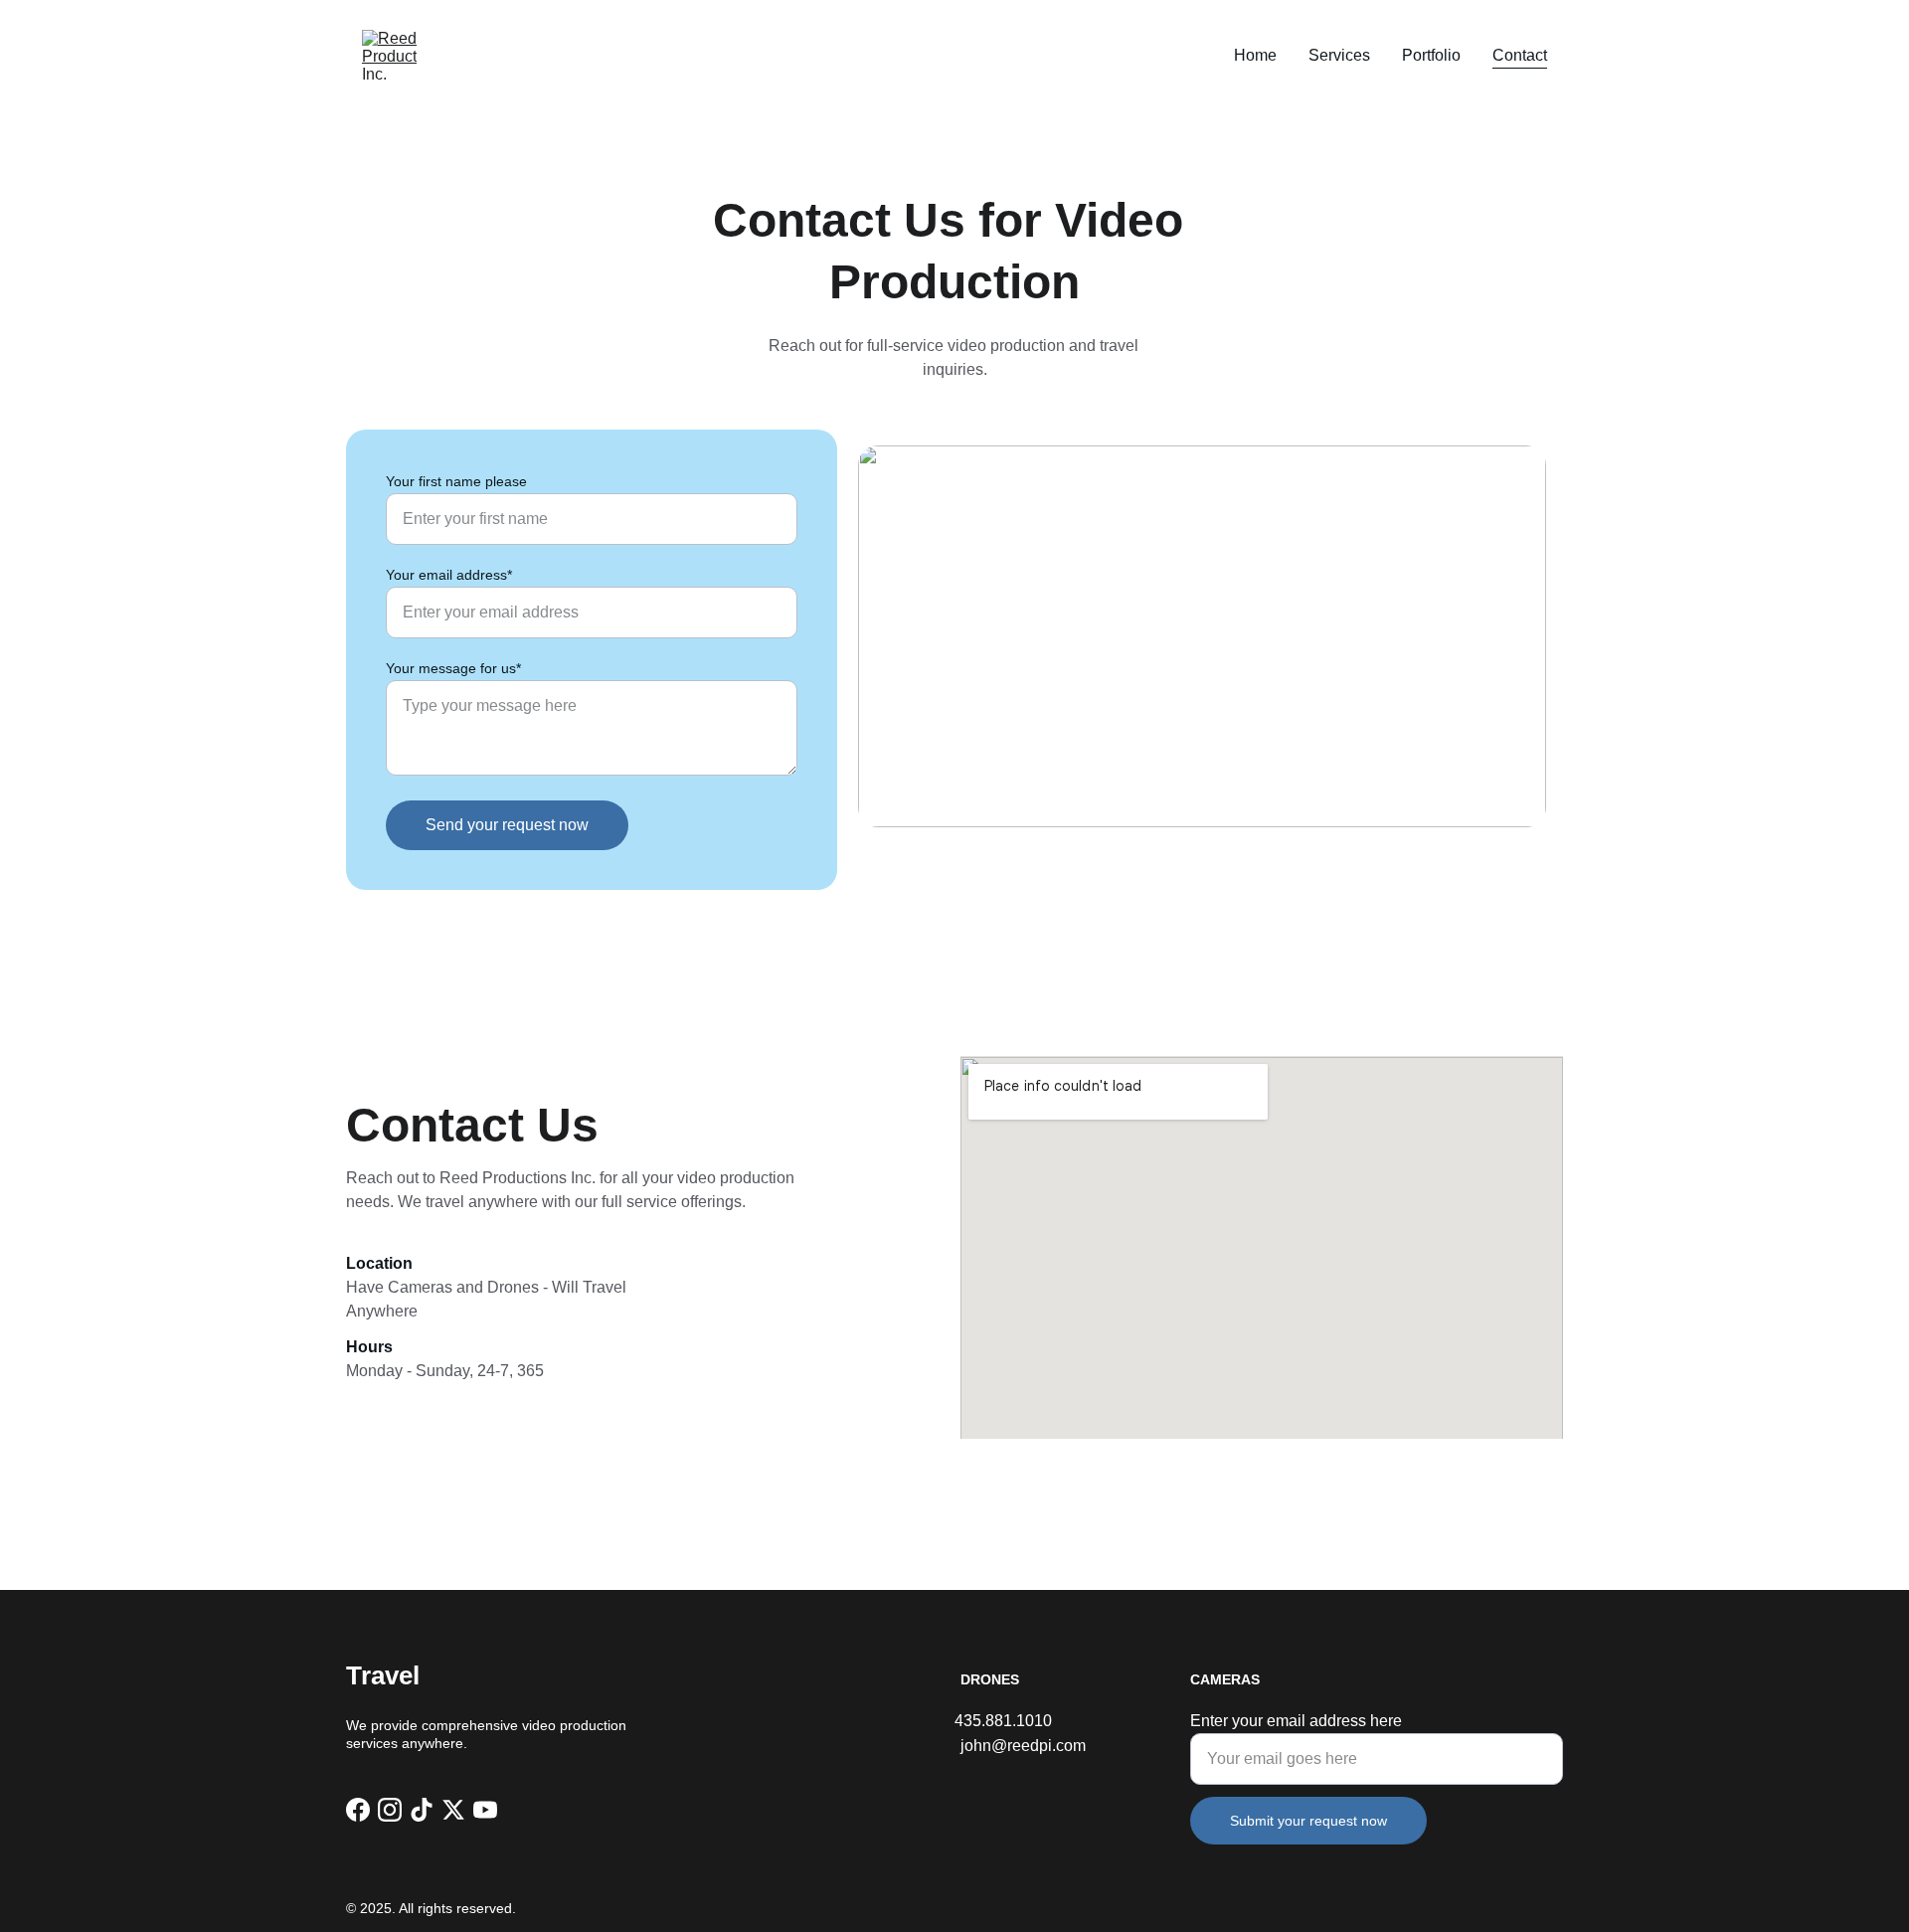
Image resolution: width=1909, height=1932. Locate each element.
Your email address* (449, 575)
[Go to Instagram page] (390, 1810)
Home (1255, 55)
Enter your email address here (1296, 1721)
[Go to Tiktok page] (422, 1810)
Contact (1520, 55)
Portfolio (1431, 55)
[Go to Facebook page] (358, 1810)
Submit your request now (1308, 1821)
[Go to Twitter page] (453, 1810)
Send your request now (507, 825)
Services (1339, 55)
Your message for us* (453, 668)
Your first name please (456, 481)
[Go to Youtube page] (485, 1810)
